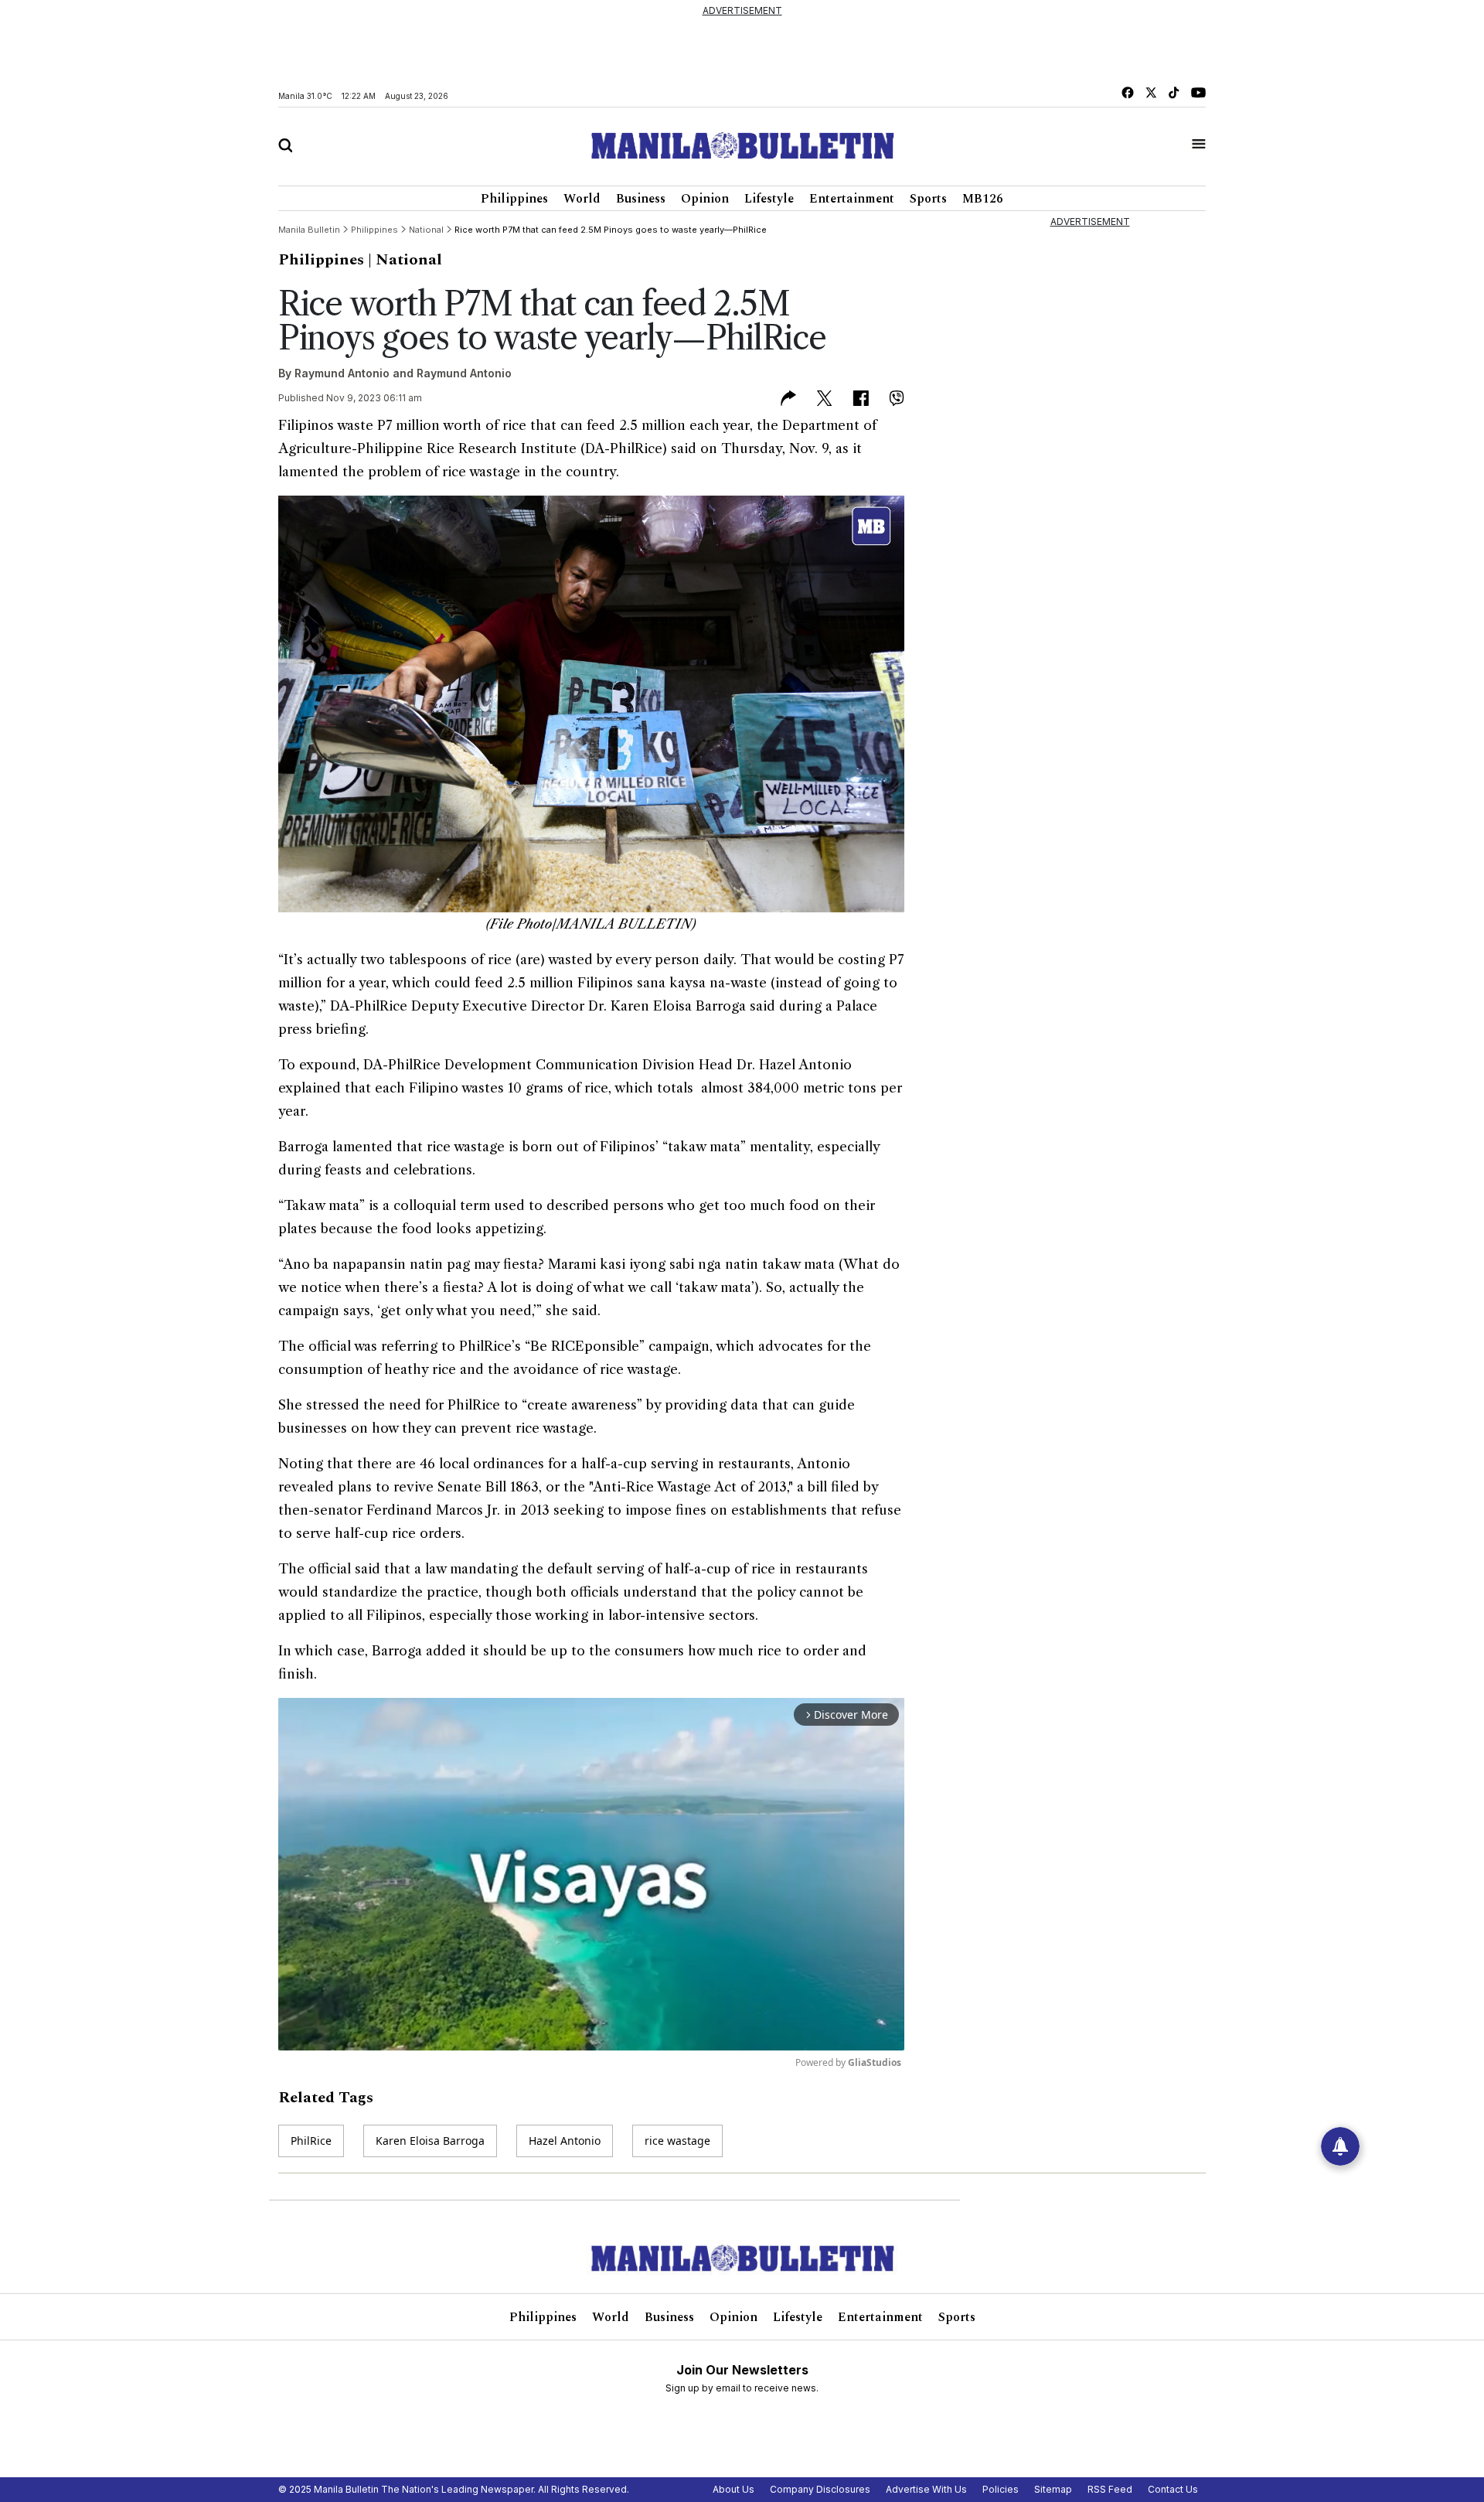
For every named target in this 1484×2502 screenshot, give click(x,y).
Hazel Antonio (565, 2141)
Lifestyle (769, 199)
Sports (928, 199)
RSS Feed (1110, 2489)
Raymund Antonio (342, 373)
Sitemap (1053, 2489)
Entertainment (852, 199)
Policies (1001, 2489)
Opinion (705, 199)
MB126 (983, 199)
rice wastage (677, 2141)
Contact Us (1173, 2489)
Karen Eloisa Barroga (430, 2141)
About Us (733, 2489)
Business (641, 199)
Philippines (514, 199)
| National (405, 260)
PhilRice (311, 2141)
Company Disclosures (820, 2489)
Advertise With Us (926, 2489)
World (582, 199)
